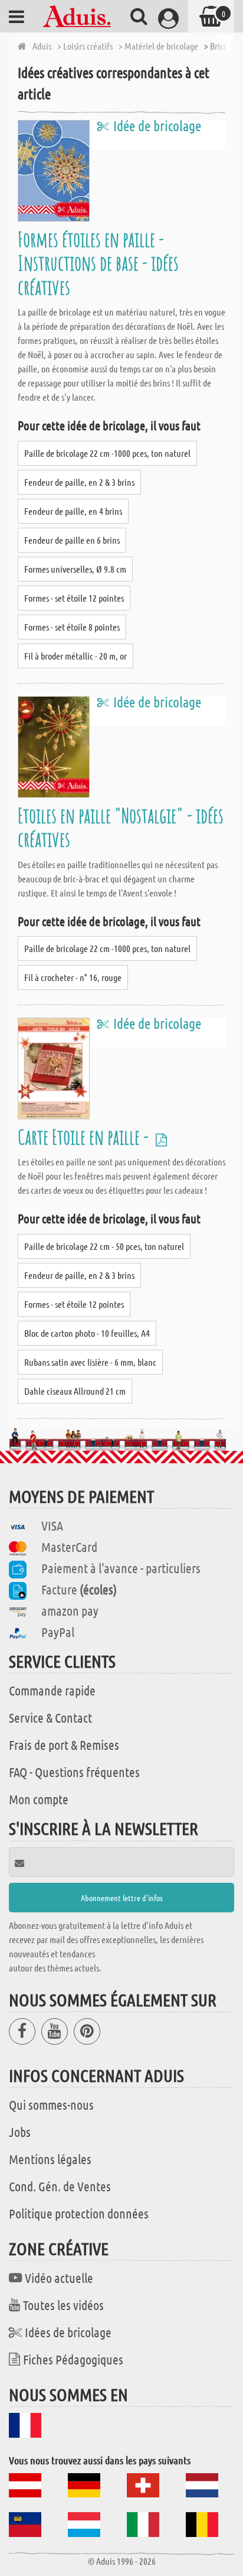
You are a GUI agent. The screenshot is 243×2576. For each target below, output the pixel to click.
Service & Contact (50, 1717)
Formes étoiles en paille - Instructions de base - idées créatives (98, 263)
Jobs (20, 2132)
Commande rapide (52, 1690)
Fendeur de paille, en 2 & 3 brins (79, 482)
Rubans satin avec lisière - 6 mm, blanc (90, 1362)
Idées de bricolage (68, 2332)
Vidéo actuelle (59, 2278)
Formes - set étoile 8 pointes (72, 627)
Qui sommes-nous (51, 2104)
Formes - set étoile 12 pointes (74, 598)
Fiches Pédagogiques (73, 2359)
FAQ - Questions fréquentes (74, 1772)
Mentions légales (50, 2159)
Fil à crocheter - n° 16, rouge (73, 977)
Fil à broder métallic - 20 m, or (75, 656)
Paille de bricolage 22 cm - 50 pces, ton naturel (104, 1246)
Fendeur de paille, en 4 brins (73, 511)
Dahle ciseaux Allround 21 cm (75, 1391)
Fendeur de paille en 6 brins (72, 540)
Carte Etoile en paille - (85, 1137)
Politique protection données (79, 2213)
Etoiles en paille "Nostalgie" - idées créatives (121, 827)
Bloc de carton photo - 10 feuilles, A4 (87, 1333)
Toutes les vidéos (63, 2305)
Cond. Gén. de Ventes (60, 2186)
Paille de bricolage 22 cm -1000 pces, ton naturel (107, 453)
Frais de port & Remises (64, 1745)
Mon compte (39, 1799)
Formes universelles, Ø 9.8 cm (75, 569)
